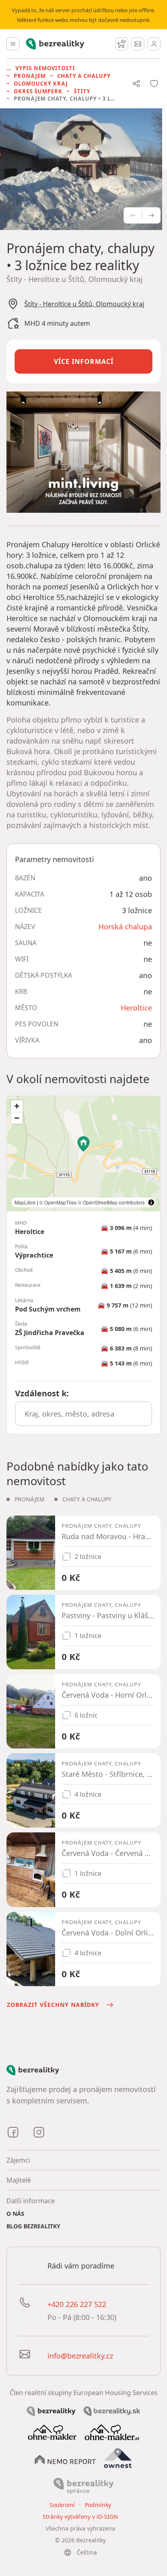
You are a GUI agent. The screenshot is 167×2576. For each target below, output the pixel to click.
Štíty (82, 91)
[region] (83, 1154)
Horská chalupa (125, 927)
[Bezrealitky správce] (83, 2485)
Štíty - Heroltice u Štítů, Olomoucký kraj (84, 304)
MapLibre (25, 1202)
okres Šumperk (38, 91)
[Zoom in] (17, 1106)
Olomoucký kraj (41, 84)
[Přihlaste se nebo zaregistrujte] (154, 44)
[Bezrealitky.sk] (112, 2410)
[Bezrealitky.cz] (51, 2410)
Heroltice (136, 1008)
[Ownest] (118, 2458)
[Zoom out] (17, 1118)
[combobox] (83, 1414)
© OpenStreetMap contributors (111, 1202)
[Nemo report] (65, 2459)
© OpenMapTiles (58, 1202)
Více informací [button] (84, 361)
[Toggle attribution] (151, 1202)
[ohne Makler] (52, 2432)
